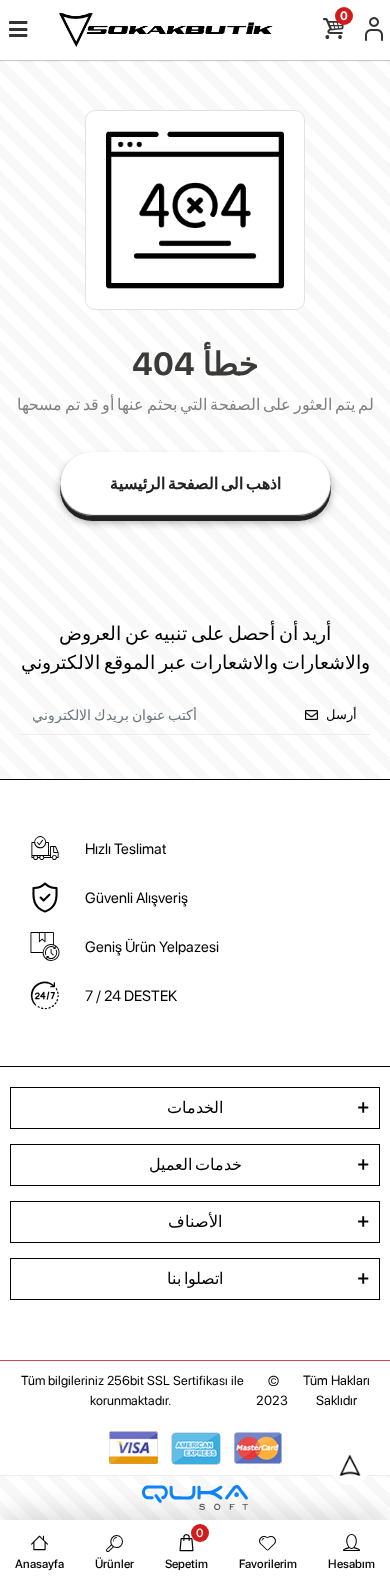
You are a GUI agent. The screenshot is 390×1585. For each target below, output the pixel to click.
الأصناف (195, 1221)
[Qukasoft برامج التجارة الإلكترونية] (195, 1497)
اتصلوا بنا (195, 1278)
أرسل (341, 714)
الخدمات (195, 1107)
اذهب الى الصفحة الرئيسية (195, 483)
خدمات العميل (195, 1164)
